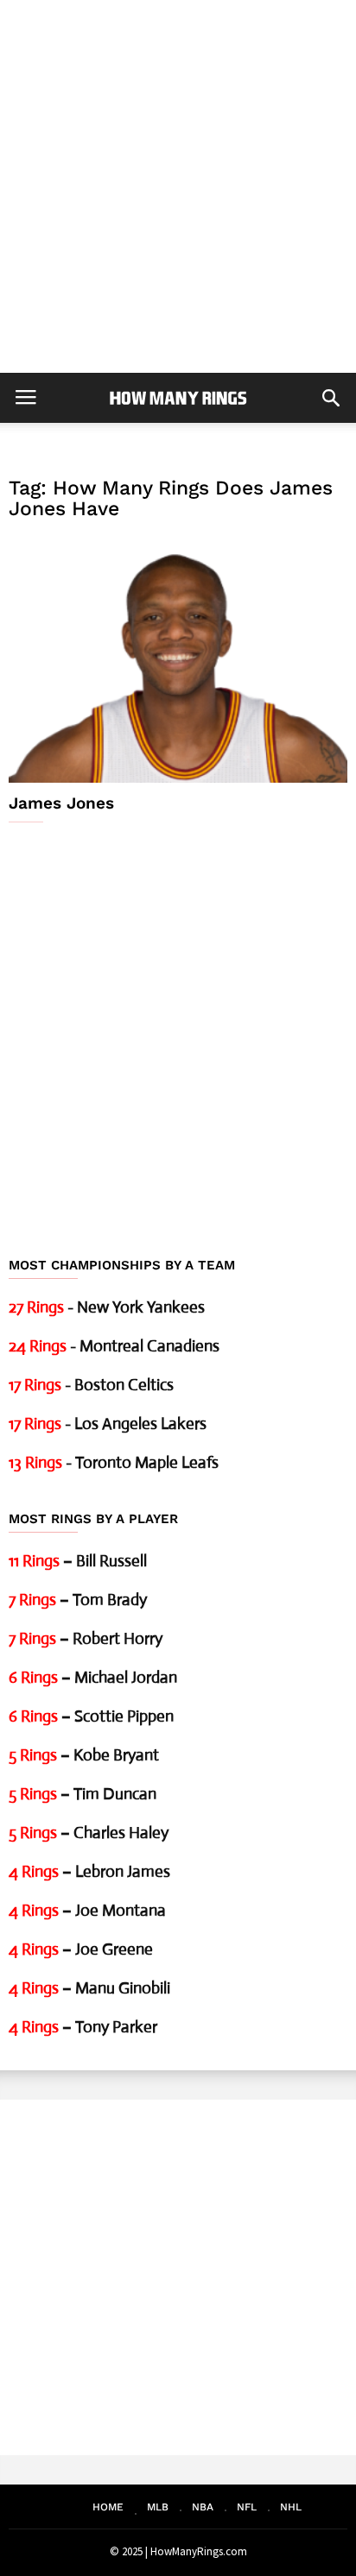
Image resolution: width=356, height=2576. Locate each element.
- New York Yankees (107, 1307)
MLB (158, 2507)
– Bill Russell (78, 1561)
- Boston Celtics (91, 1385)
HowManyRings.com (199, 2551)
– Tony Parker (83, 2027)
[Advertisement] (178, 186)
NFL (247, 2507)
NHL (291, 2507)
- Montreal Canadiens (114, 1346)
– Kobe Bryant (84, 1755)
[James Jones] (178, 659)
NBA (203, 2507)
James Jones (61, 803)
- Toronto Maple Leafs (114, 1462)
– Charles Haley (89, 1833)
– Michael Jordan (93, 1677)
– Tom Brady (78, 1600)
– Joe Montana (87, 1910)
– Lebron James (89, 1871)
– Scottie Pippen (91, 1716)
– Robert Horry (86, 1638)
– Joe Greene (81, 1949)
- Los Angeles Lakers (108, 1423)
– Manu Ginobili (89, 1988)
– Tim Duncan (83, 1794)
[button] (331, 398)
